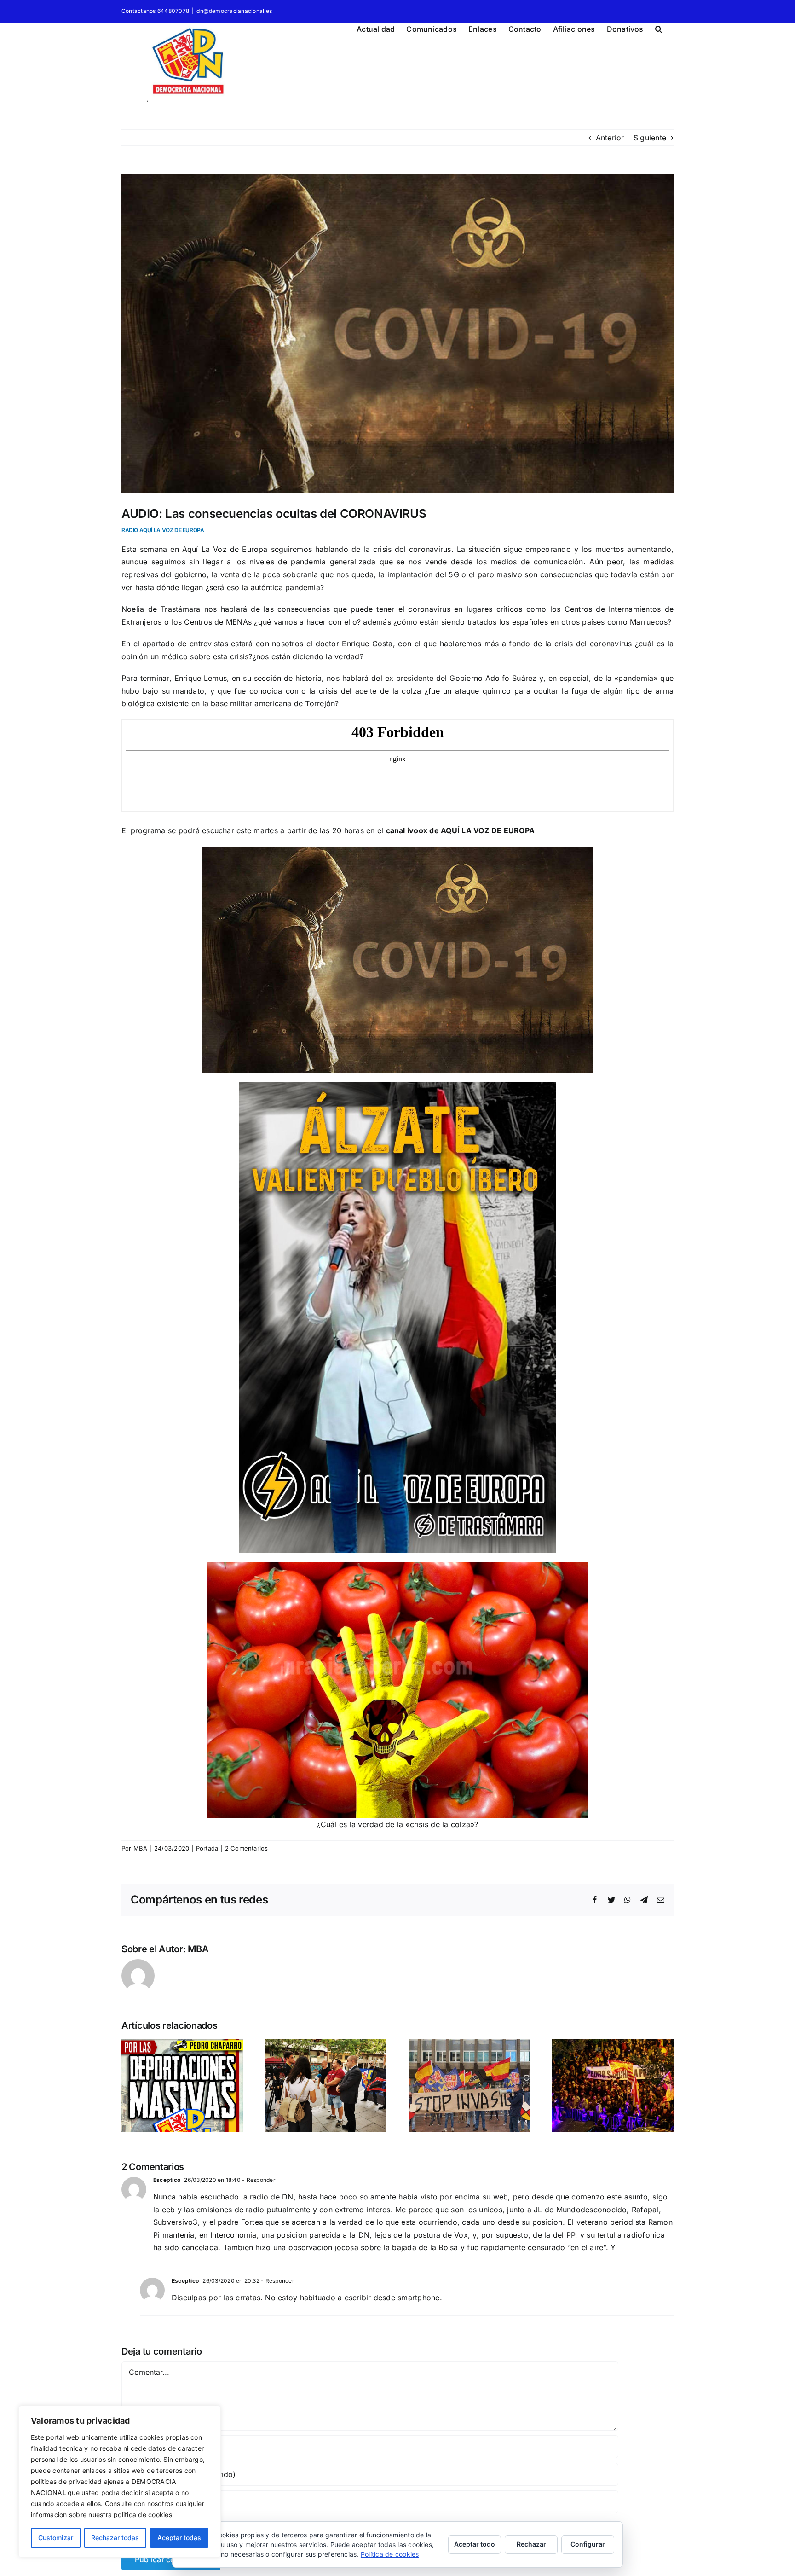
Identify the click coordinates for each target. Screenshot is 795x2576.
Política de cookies (390, 2554)
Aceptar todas (179, 2538)
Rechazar (531, 2544)
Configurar (588, 2544)
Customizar (56, 2538)
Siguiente (650, 138)
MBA (141, 1848)
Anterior (610, 138)
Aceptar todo (475, 2544)
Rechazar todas (115, 2538)
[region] (120, 2482)
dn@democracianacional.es (234, 11)
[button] (659, 28)
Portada (207, 1848)
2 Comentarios (247, 1848)
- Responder (258, 2180)
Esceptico (167, 2180)
